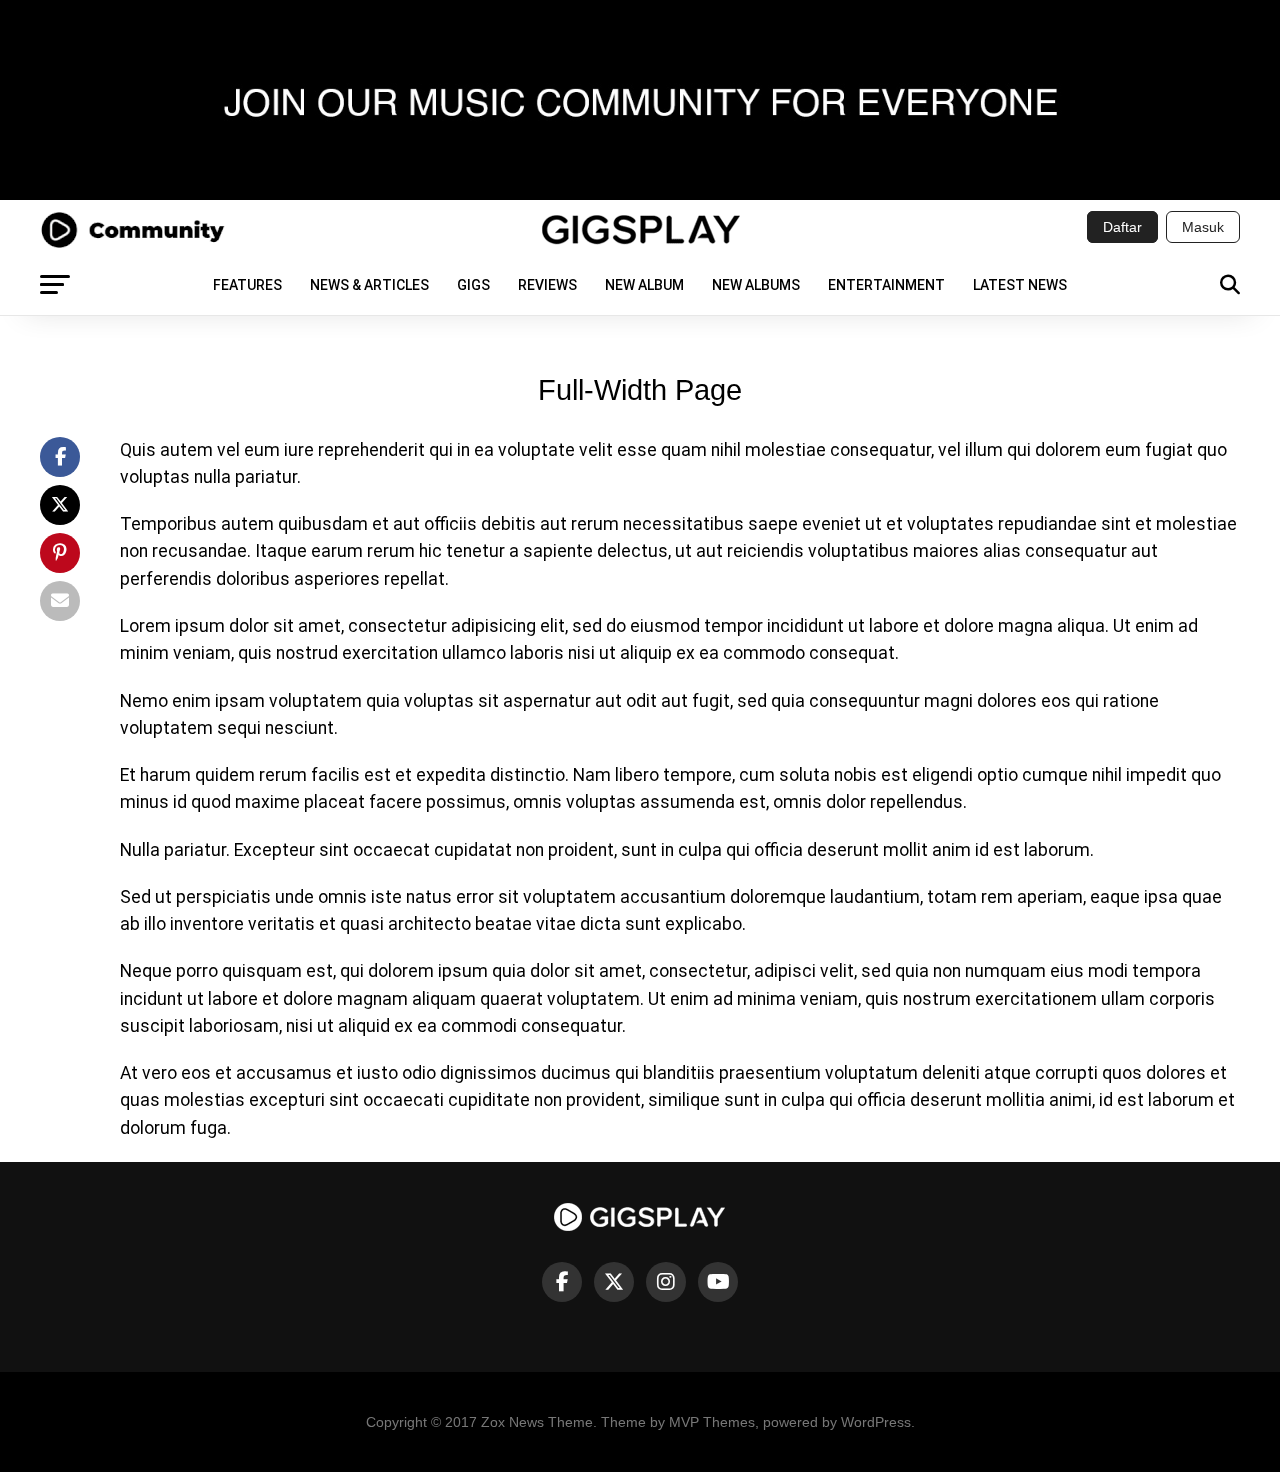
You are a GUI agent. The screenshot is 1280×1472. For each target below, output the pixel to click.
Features (247, 285)
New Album (644, 285)
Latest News (1020, 285)
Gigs (473, 285)
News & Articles (369, 285)
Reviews (547, 285)
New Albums (756, 285)
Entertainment (886, 285)
